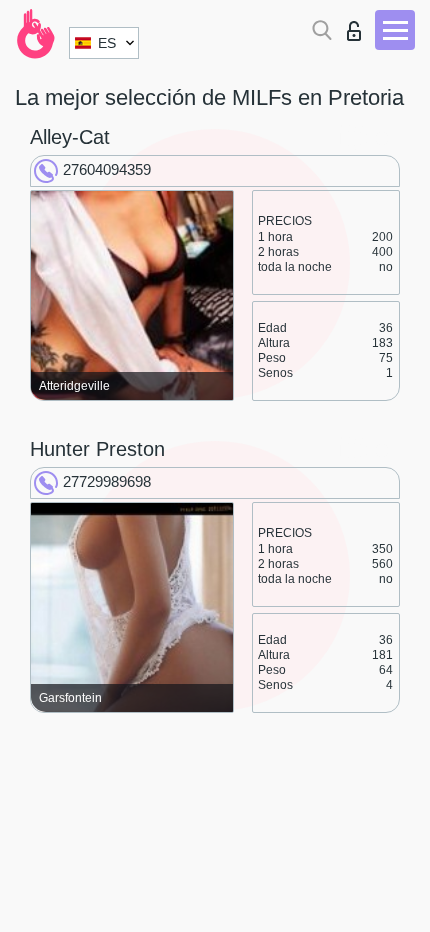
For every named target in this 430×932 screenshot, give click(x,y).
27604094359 (107, 169)
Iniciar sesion (358, 25)
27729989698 (107, 481)
